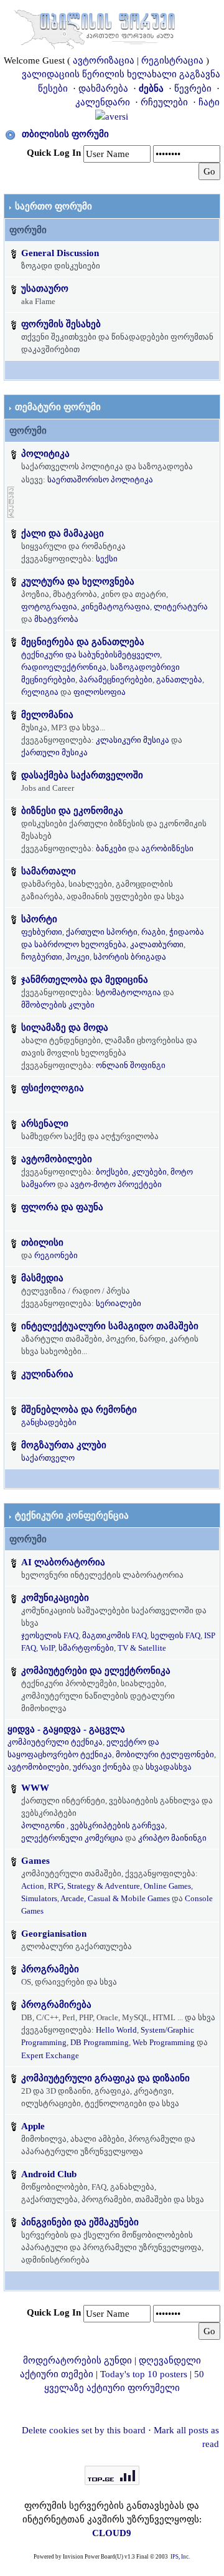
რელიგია (40, 692)
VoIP (47, 1648)
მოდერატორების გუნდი (77, 2360)
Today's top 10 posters (144, 2374)
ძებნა (151, 88)
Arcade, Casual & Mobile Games (115, 1898)
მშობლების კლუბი (58, 1005)
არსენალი (45, 1123)
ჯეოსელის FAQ (50, 1635)
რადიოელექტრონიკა (64, 667)
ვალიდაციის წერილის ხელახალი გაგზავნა (121, 74)
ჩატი (209, 102)
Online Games (167, 1886)
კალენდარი (103, 102)
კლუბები (149, 1172)
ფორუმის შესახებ (61, 324)
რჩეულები (164, 102)
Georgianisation (54, 1934)
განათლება (179, 680)
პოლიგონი (43, 1825)
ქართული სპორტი (102, 932)
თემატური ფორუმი (58, 407)
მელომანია (47, 715)
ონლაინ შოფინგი (131, 1065)
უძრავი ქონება (102, 1767)
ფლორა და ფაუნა (62, 1207)
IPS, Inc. (180, 2557)
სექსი (107, 559)
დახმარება (103, 88)
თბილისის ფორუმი (65, 134)
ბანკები (111, 848)
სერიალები (119, 1303)
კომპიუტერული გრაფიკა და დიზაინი (105, 2078)
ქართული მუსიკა (54, 752)
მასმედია (42, 1278)
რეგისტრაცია (172, 60)
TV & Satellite (142, 1648)
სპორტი (39, 919)
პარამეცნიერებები (116, 680)
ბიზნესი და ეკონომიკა (72, 811)
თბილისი (42, 1243)
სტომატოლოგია (128, 992)
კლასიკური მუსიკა (133, 740)
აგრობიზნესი (167, 848)
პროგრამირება (56, 2005)
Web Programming (164, 2042)
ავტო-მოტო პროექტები (116, 1184)
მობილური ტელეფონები (165, 1754)
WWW (35, 1788)
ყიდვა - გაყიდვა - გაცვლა (66, 1729)
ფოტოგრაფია (49, 607)
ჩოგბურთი (42, 957)
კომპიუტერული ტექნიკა (55, 1742)
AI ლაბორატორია (63, 1562)
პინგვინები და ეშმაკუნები (80, 2222)
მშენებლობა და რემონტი (79, 1410)
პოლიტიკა (45, 454)
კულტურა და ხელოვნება (78, 581)
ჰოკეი (78, 957)
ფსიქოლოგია (53, 1088)
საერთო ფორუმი (54, 206)
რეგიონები (56, 1255)
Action (33, 1886)
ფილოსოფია (100, 692)
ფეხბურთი (42, 932)
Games (35, 1861)
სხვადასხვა (169, 1767)
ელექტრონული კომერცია (72, 1838)
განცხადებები (49, 1422)
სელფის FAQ (175, 1635)
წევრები (193, 88)
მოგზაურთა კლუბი (64, 1445)
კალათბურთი (157, 944)
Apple (33, 2126)
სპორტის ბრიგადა (130, 957)
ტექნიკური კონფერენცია (72, 1515)
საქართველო (48, 1458)
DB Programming (100, 2042)
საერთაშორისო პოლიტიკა (100, 479)
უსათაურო (45, 289)
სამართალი (49, 871)
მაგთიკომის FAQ (114, 1635)
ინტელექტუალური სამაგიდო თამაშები (110, 1326)
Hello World (116, 2030)
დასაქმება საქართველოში (82, 775)
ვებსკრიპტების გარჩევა (118, 1825)
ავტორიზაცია (104, 60)
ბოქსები (112, 1172)
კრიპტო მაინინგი (172, 1838)
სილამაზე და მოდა (65, 1028)
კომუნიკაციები (55, 1598)
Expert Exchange (50, 2055)
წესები (53, 88)
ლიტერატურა (181, 607)
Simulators (39, 1898)
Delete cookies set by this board (84, 2430)
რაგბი (153, 932)
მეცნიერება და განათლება (83, 642)
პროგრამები (50, 1969)
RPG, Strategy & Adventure (94, 1886)
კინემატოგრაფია (115, 607)
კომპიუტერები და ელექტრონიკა (96, 1671)
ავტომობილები (57, 1159)
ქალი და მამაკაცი (63, 533)
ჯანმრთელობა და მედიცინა (85, 980)
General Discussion (60, 253)
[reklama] (11, 501)
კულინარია (47, 1374)
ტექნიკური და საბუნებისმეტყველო (91, 655)
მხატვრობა (56, 619)
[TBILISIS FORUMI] (95, 27)
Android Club (49, 2174)
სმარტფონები (86, 1648)
